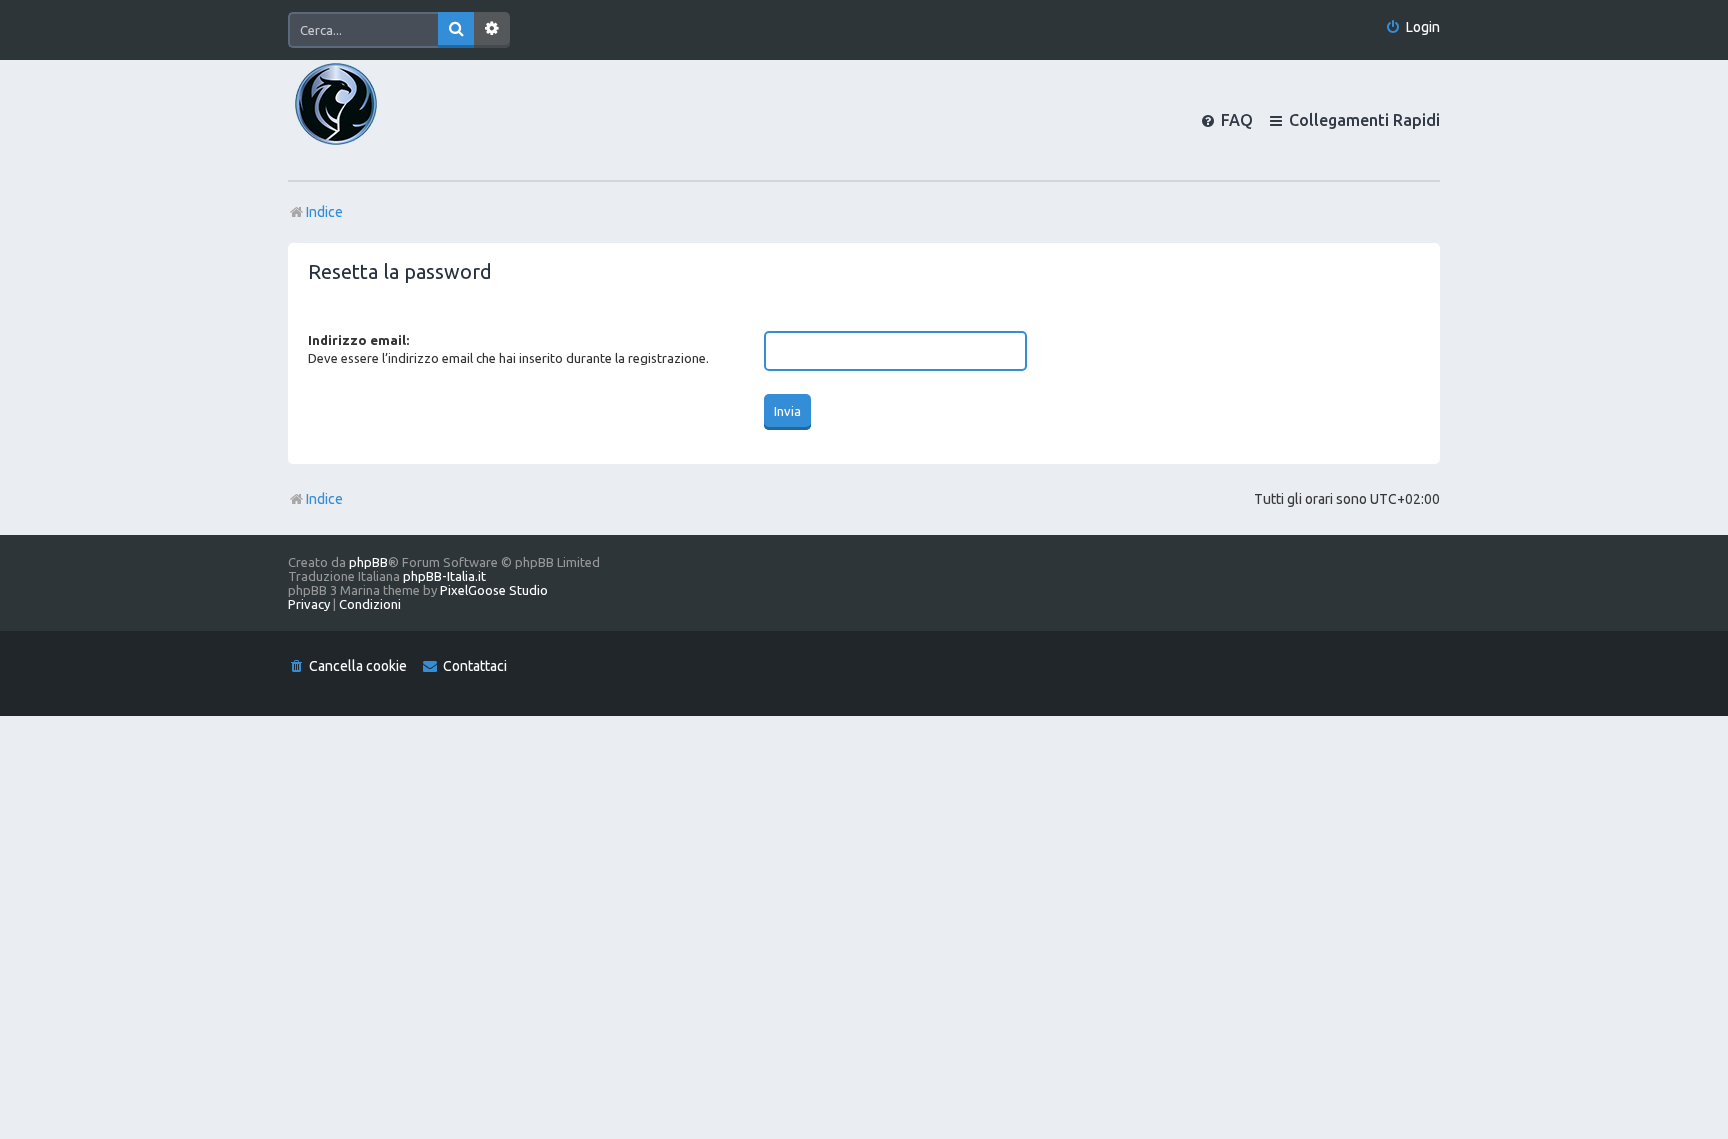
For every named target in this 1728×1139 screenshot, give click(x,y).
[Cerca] (456, 30)
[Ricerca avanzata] (492, 30)
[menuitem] (1412, 27)
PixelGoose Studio (494, 590)
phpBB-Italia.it (444, 576)
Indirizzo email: (358, 340)
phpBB (368, 562)
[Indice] (370, 120)
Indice (324, 499)
